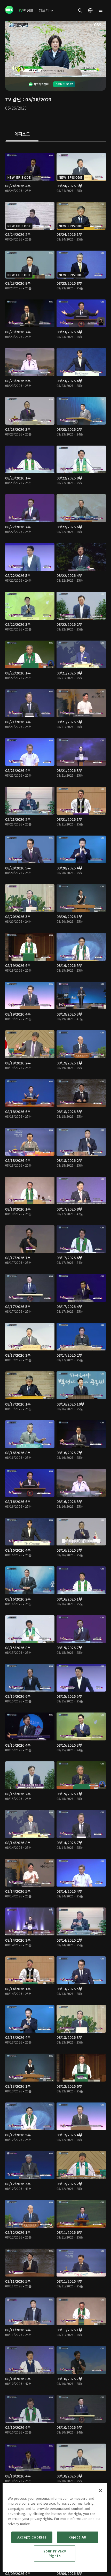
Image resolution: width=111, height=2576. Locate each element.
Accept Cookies (32, 2537)
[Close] (100, 2491)
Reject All (77, 2537)
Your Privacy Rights (55, 2553)
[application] (55, 49)
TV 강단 (13, 99)
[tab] (22, 134)
